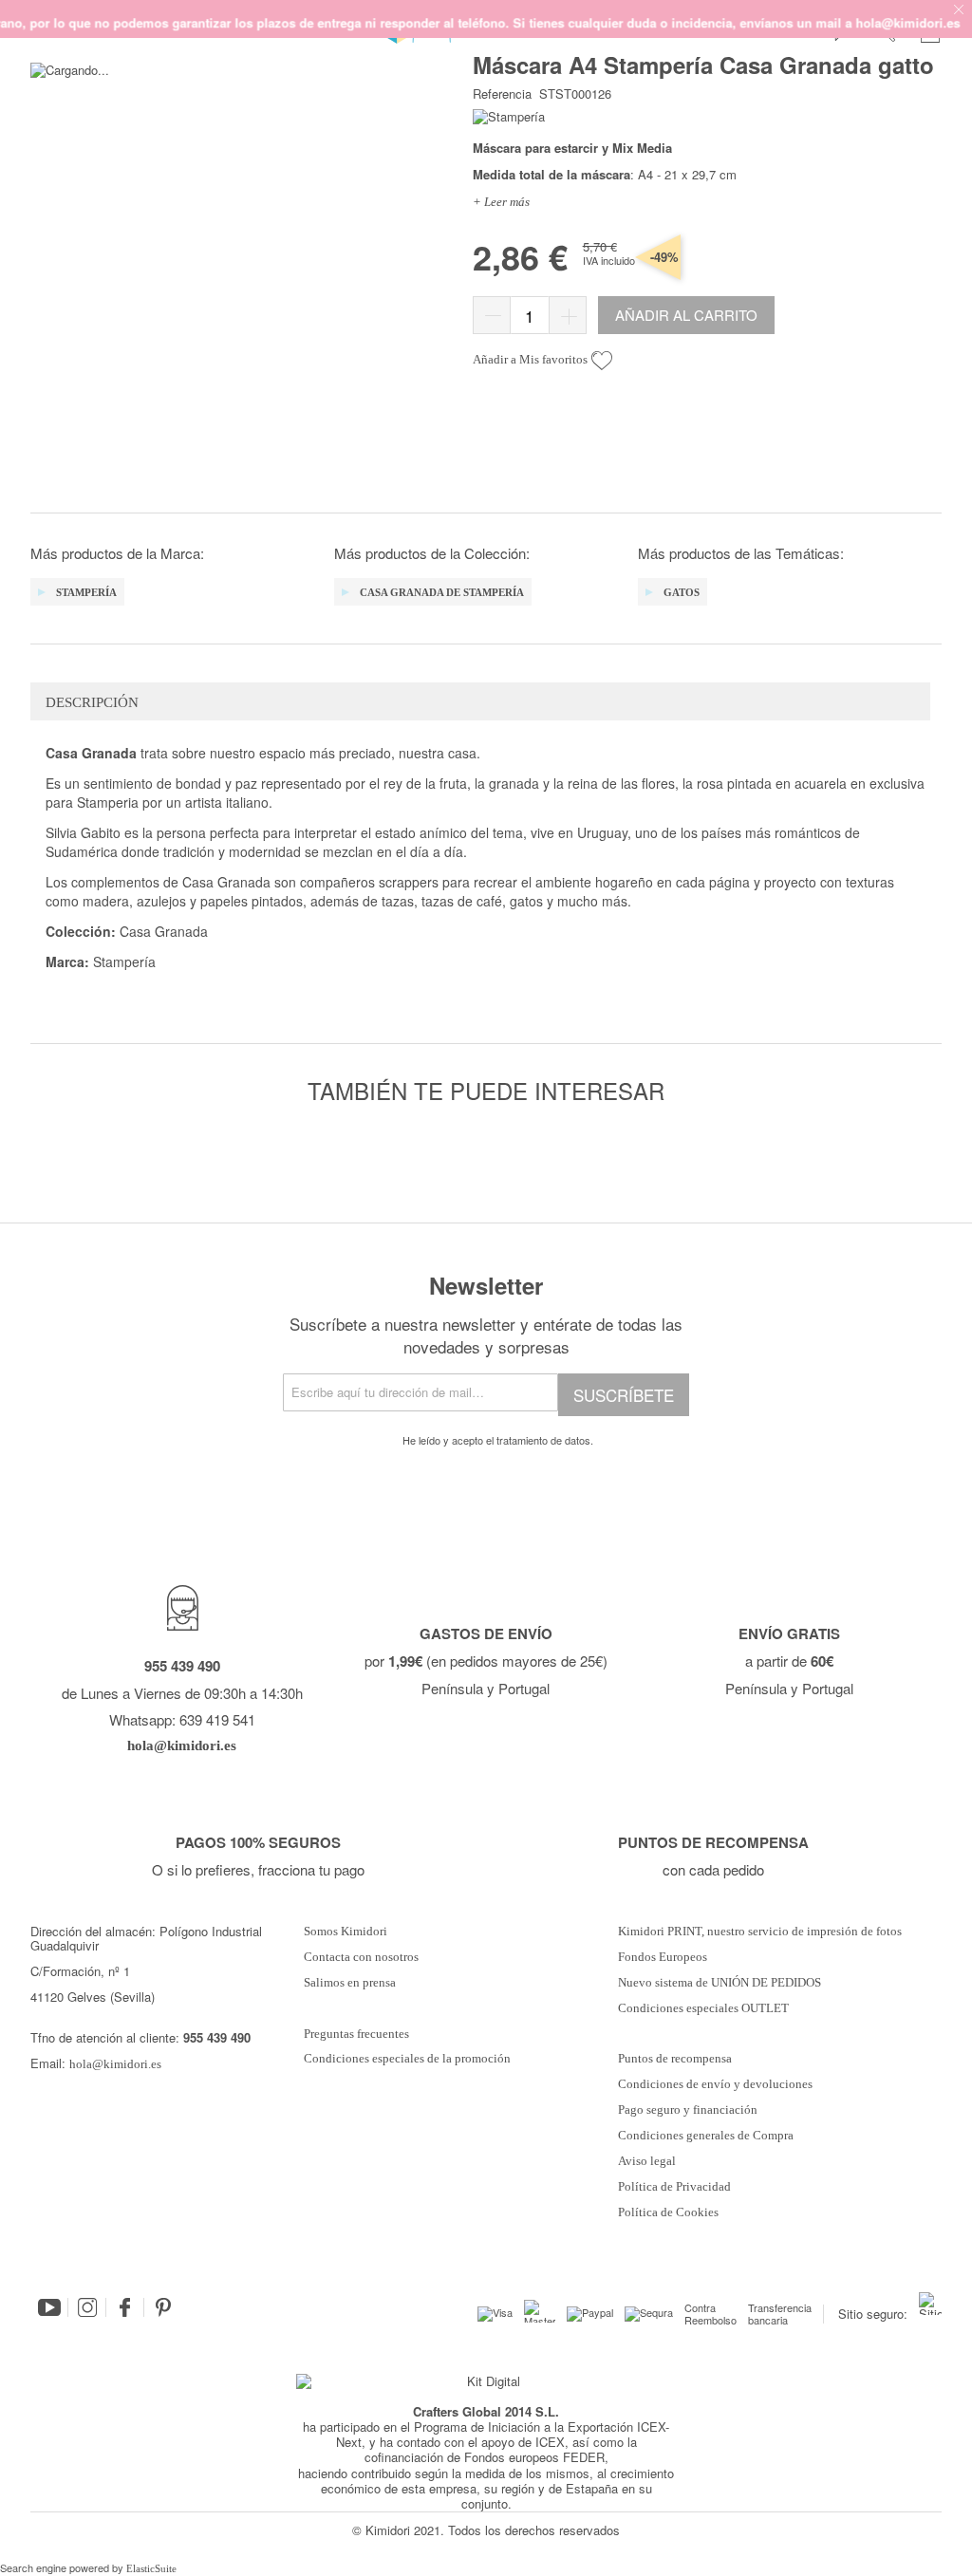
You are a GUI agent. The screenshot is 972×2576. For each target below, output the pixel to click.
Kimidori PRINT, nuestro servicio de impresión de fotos (760, 1932)
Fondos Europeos (663, 1957)
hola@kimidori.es (115, 2064)
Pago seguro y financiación (688, 2110)
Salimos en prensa (350, 1983)
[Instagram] (87, 2307)
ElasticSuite (151, 2568)
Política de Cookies (668, 2212)
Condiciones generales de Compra (706, 2136)
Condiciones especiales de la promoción (409, 2059)
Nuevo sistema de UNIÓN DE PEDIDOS (720, 1983)
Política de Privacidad (674, 2187)
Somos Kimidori (346, 1932)
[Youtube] (49, 2307)
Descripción (92, 702)
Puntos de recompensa (675, 2059)
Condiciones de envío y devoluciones (715, 2084)
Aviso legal (647, 2161)
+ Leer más (501, 202)
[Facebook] (125, 2307)
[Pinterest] (163, 2307)
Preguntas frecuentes (356, 2034)
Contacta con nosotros (361, 1957)
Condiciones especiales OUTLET (703, 2008)
